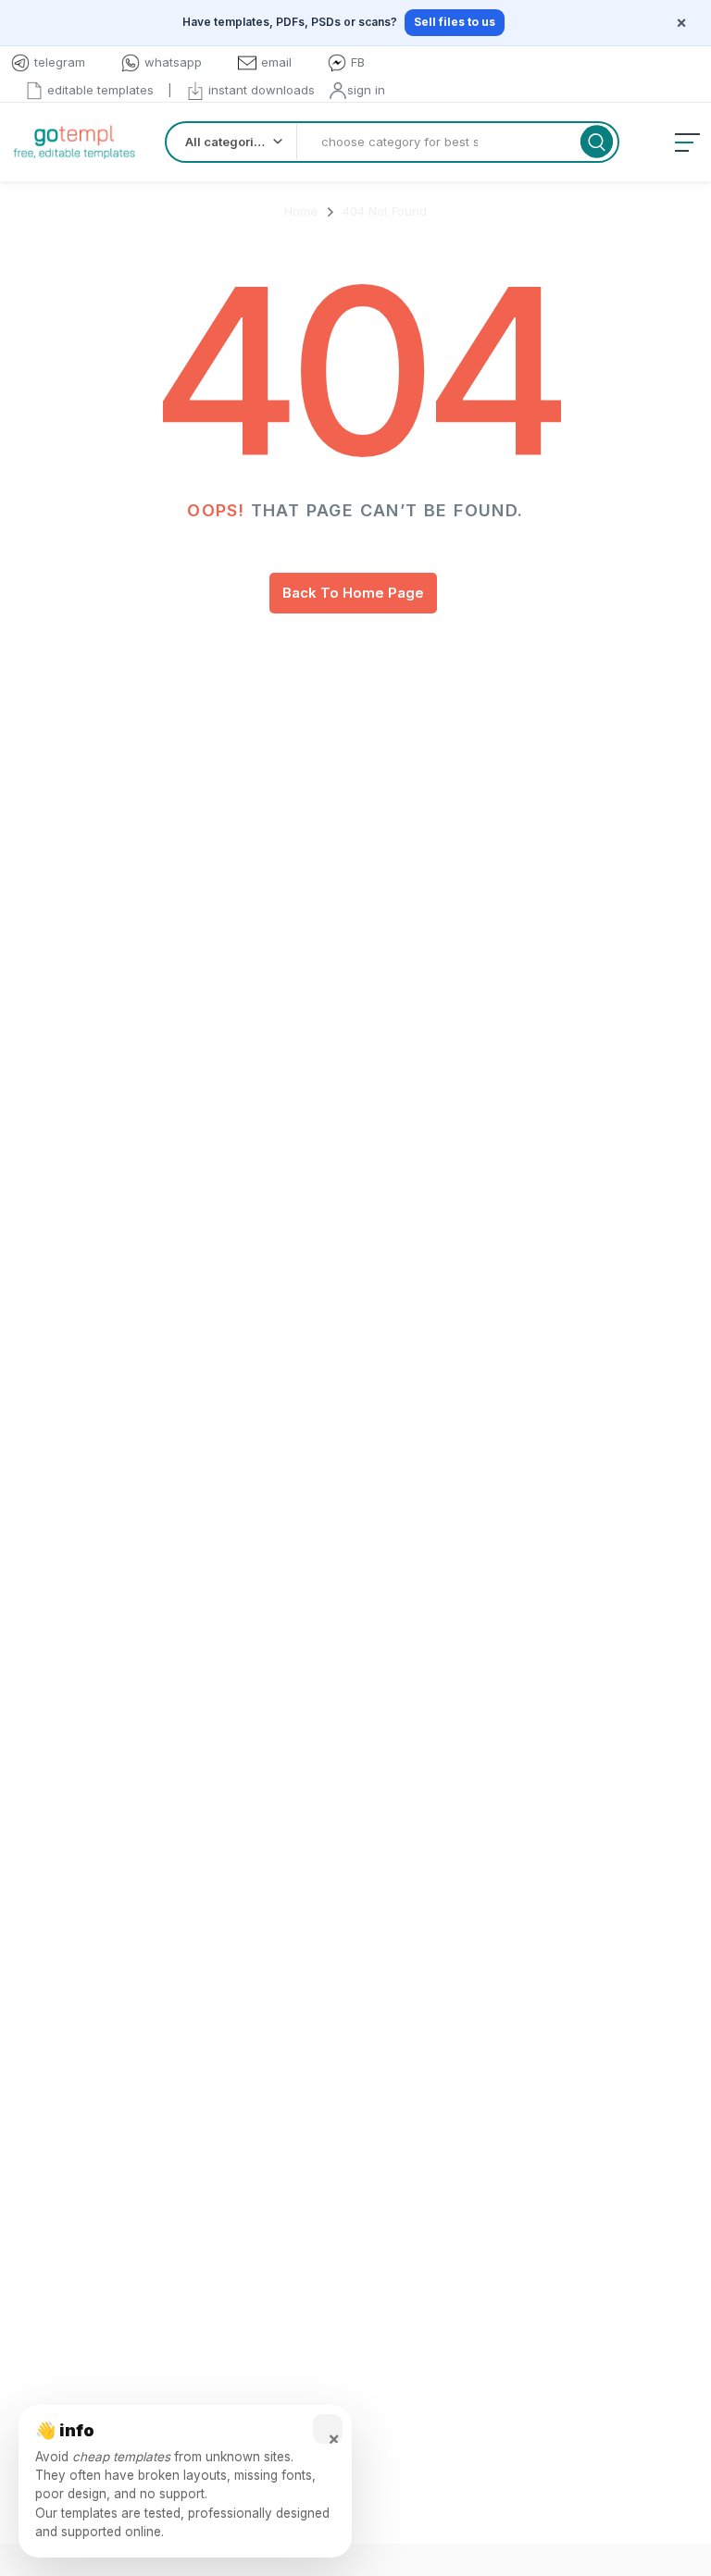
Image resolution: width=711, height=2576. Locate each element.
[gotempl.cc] (74, 142)
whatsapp (173, 62)
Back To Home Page (353, 593)
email (276, 62)
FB (358, 62)
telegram (60, 62)
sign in (366, 90)
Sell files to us (455, 22)
